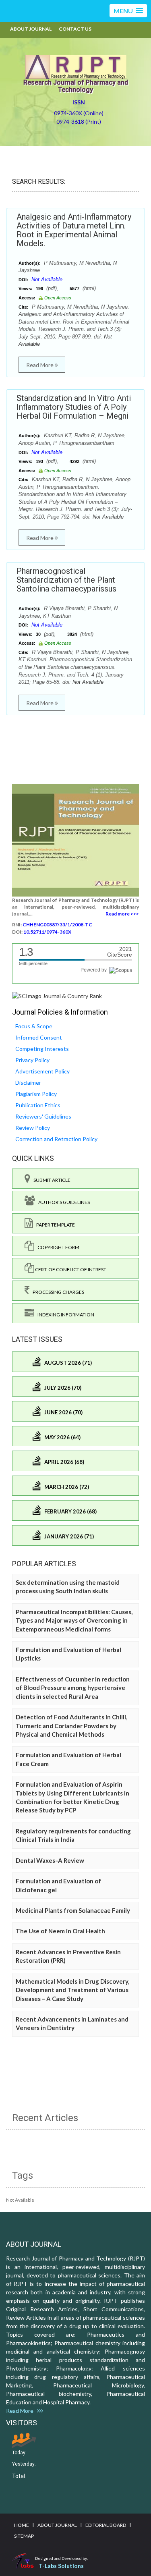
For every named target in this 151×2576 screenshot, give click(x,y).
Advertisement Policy (42, 1071)
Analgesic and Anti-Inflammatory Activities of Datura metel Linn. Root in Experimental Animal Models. (74, 230)
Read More (40, 365)
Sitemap (24, 2536)
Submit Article (50, 1180)
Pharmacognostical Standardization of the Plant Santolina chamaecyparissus (66, 580)
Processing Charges (57, 1292)
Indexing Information (64, 1315)
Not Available (47, 279)
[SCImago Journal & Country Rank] (57, 995)
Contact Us (75, 29)
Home (22, 2525)
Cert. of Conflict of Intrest (70, 1269)
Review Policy (33, 1128)
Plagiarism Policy (36, 1094)
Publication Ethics (38, 1105)
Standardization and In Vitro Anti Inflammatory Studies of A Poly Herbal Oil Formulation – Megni (74, 407)
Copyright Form (57, 1247)
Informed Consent (39, 1037)
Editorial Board (106, 2525)
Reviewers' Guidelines (43, 1116)
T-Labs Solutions (61, 2566)
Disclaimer (28, 1083)
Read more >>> (122, 914)
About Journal (31, 29)
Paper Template (54, 1225)
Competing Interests (42, 1049)
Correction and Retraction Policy (56, 1139)
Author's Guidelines (62, 1202)
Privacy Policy (32, 1060)
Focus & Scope (34, 1026)
